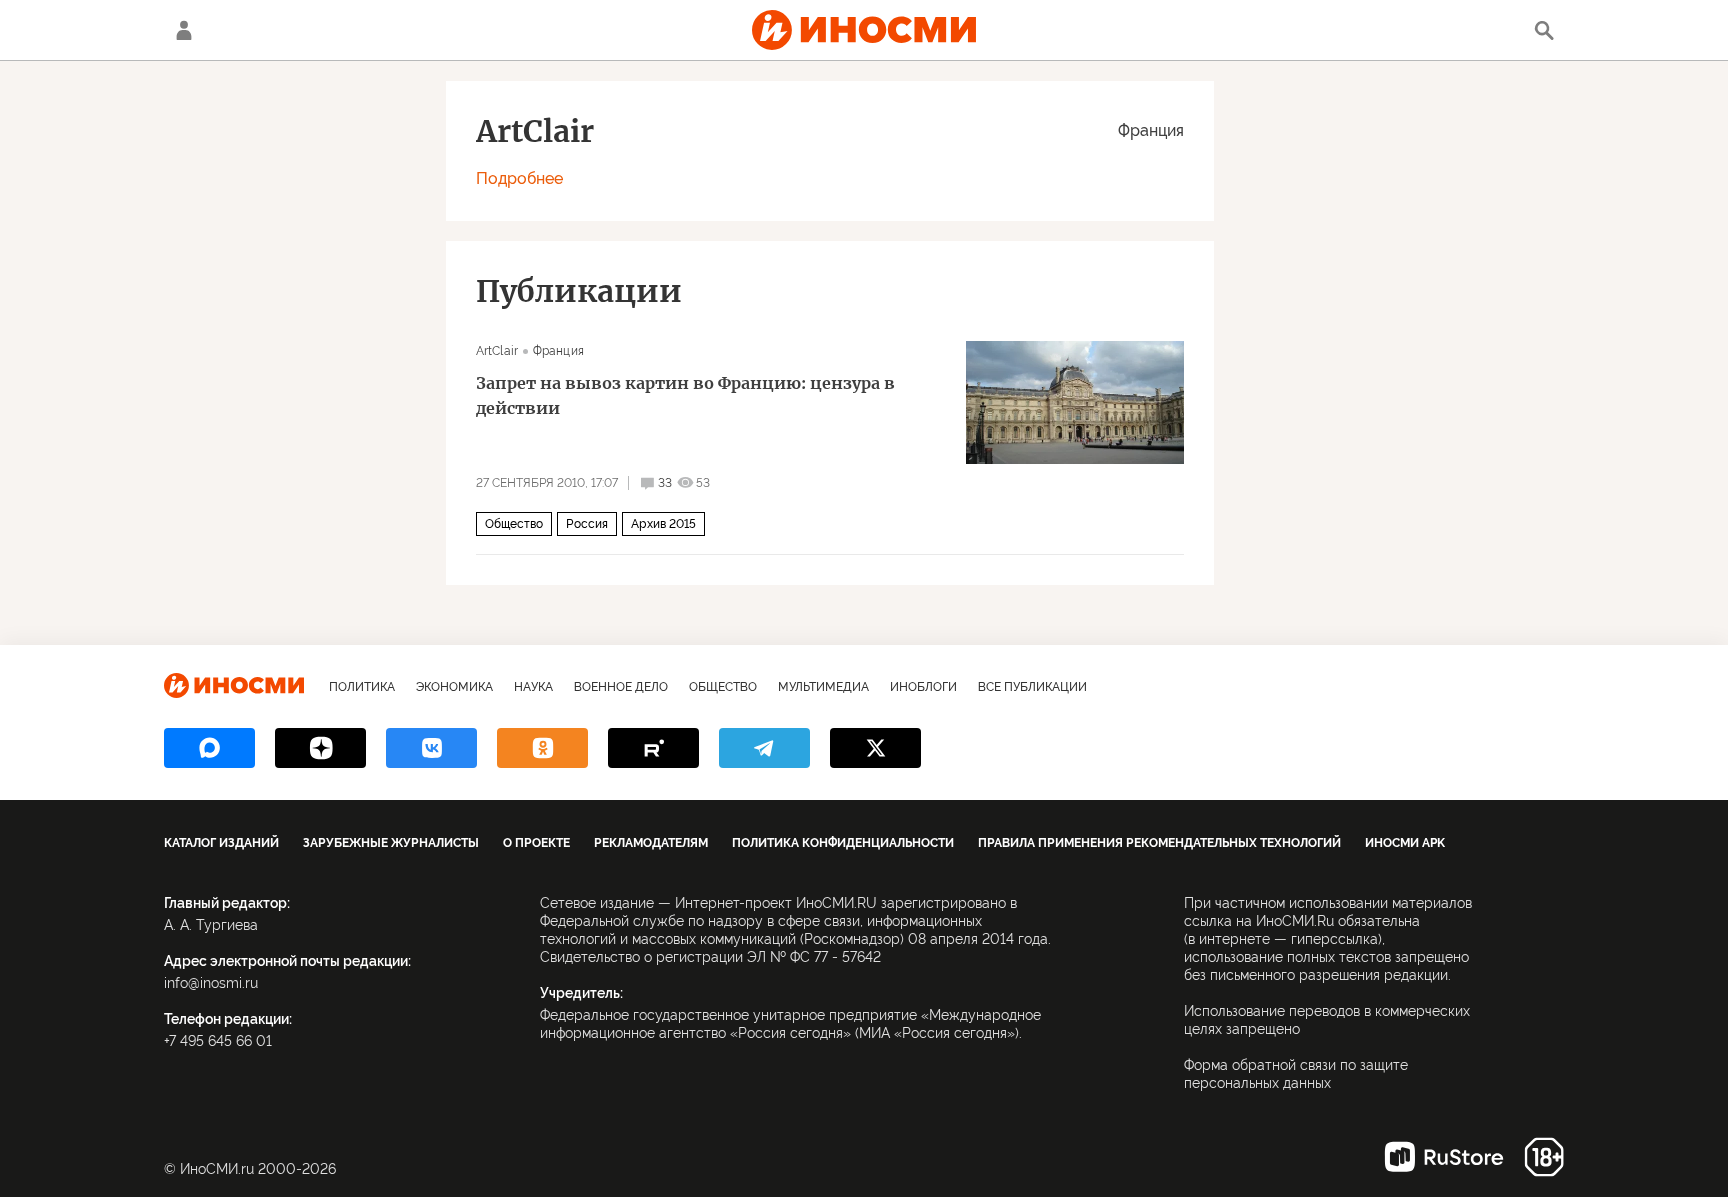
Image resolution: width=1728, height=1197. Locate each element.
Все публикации (1032, 687)
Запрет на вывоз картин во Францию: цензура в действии (685, 395)
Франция (1151, 130)
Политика (362, 687)
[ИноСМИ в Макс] (209, 748)
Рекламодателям (651, 843)
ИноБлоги (923, 687)
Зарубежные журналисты (391, 843)
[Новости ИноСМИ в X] (875, 748)
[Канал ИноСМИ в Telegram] (764, 748)
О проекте (536, 843)
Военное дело (621, 687)
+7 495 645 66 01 (218, 1041)
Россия (587, 524)
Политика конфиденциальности (843, 843)
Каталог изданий (221, 843)
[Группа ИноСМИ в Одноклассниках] (542, 748)
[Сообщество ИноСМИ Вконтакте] (431, 748)
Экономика (454, 687)
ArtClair (497, 351)
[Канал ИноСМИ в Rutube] (653, 748)
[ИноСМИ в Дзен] (320, 748)
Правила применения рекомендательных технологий (1159, 843)
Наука (533, 687)
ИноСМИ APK (1405, 843)
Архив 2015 (663, 524)
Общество (514, 524)
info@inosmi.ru (211, 983)
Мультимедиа (823, 687)
